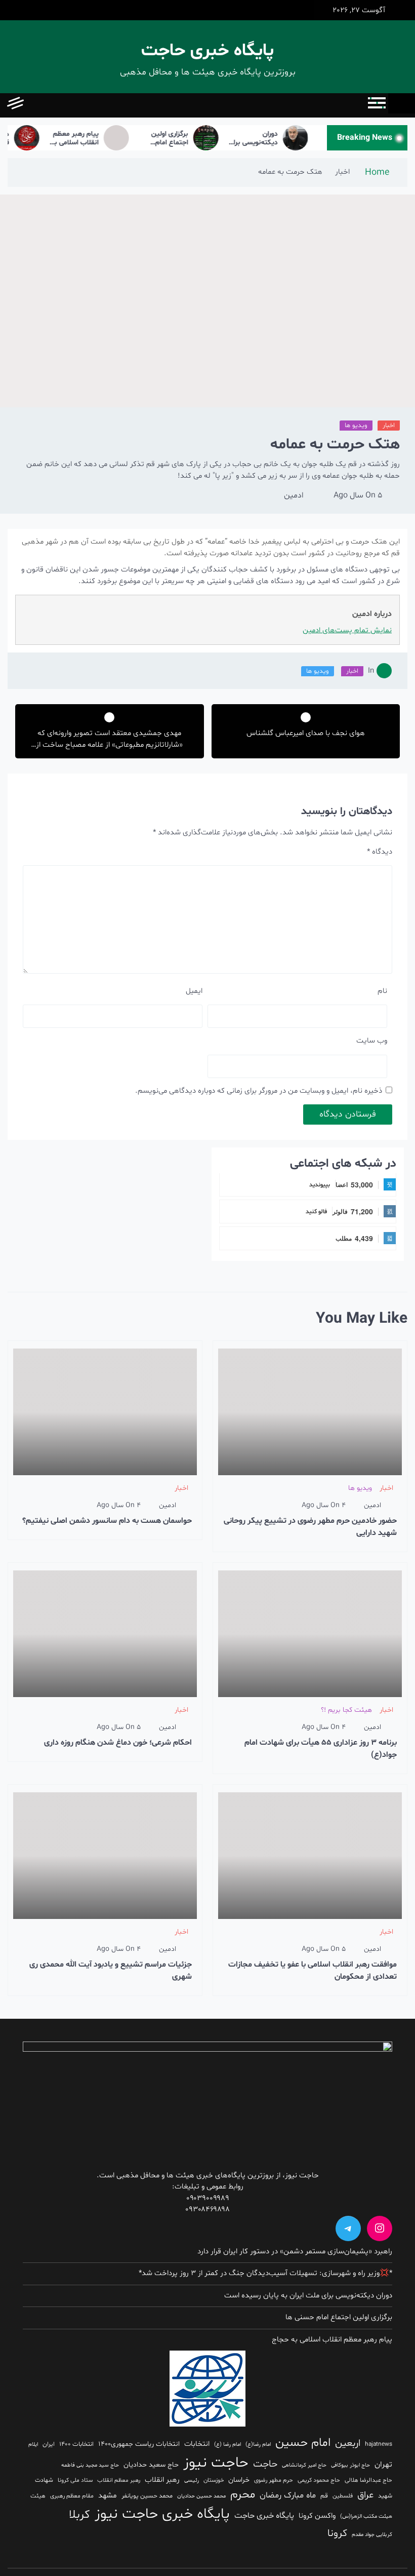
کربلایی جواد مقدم (372, 2535)
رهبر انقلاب (162, 2480)
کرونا (337, 2533)
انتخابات (197, 2444)
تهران (383, 2465)
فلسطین (343, 2496)
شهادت (44, 2480)
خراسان (239, 2480)
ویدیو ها (356, 426)
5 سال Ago (358, 495)
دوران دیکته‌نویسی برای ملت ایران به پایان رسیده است (271, 139)
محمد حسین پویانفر (147, 2496)
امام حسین (303, 2443)
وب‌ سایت (372, 1041)
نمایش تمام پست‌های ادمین (347, 630)
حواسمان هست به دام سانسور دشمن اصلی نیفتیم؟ (107, 1521)
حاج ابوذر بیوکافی (350, 2465)
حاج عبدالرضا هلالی (368, 2480)
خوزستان (214, 2480)
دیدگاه (380, 852)
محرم (243, 2494)
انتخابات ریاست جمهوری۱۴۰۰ (139, 2444)
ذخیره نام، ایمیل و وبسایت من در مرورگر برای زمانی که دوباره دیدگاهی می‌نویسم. (259, 1091)
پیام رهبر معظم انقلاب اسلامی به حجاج (93, 139)
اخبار (389, 426)
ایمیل (194, 991)
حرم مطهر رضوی (274, 2480)
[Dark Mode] (59, 105)
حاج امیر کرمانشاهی (304, 2465)
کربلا (79, 2515)
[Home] (402, 103)
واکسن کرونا (317, 2516)
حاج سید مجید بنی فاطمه (90, 2465)
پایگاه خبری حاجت (207, 51)
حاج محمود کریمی (319, 2480)
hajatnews (379, 2444)
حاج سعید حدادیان (151, 2465)
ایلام (33, 2445)
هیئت (38, 2496)
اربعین (348, 2444)
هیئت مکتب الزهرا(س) (366, 2516)
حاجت (265, 2464)
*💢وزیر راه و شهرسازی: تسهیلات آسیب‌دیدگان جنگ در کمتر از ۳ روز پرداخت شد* (265, 2273)
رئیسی (192, 2481)
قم (324, 2496)
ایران (49, 2444)
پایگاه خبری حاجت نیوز (162, 2514)
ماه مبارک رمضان (288, 2495)
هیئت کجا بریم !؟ (346, 1710)
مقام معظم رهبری (72, 2496)
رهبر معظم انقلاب (119, 2480)
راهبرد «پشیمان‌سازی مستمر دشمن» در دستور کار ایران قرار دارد (295, 2252)
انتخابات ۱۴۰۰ (76, 2444)
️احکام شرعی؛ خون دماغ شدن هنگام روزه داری (118, 1743)
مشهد (108, 2496)
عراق (365, 2495)
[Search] (37, 105)
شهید (385, 2496)
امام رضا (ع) (227, 2445)
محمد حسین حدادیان (201, 2496)
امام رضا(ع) (258, 2445)
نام (382, 991)
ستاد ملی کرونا (75, 2480)
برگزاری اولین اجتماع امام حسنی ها (188, 139)
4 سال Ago (324, 1505)
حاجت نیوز (216, 2463)
